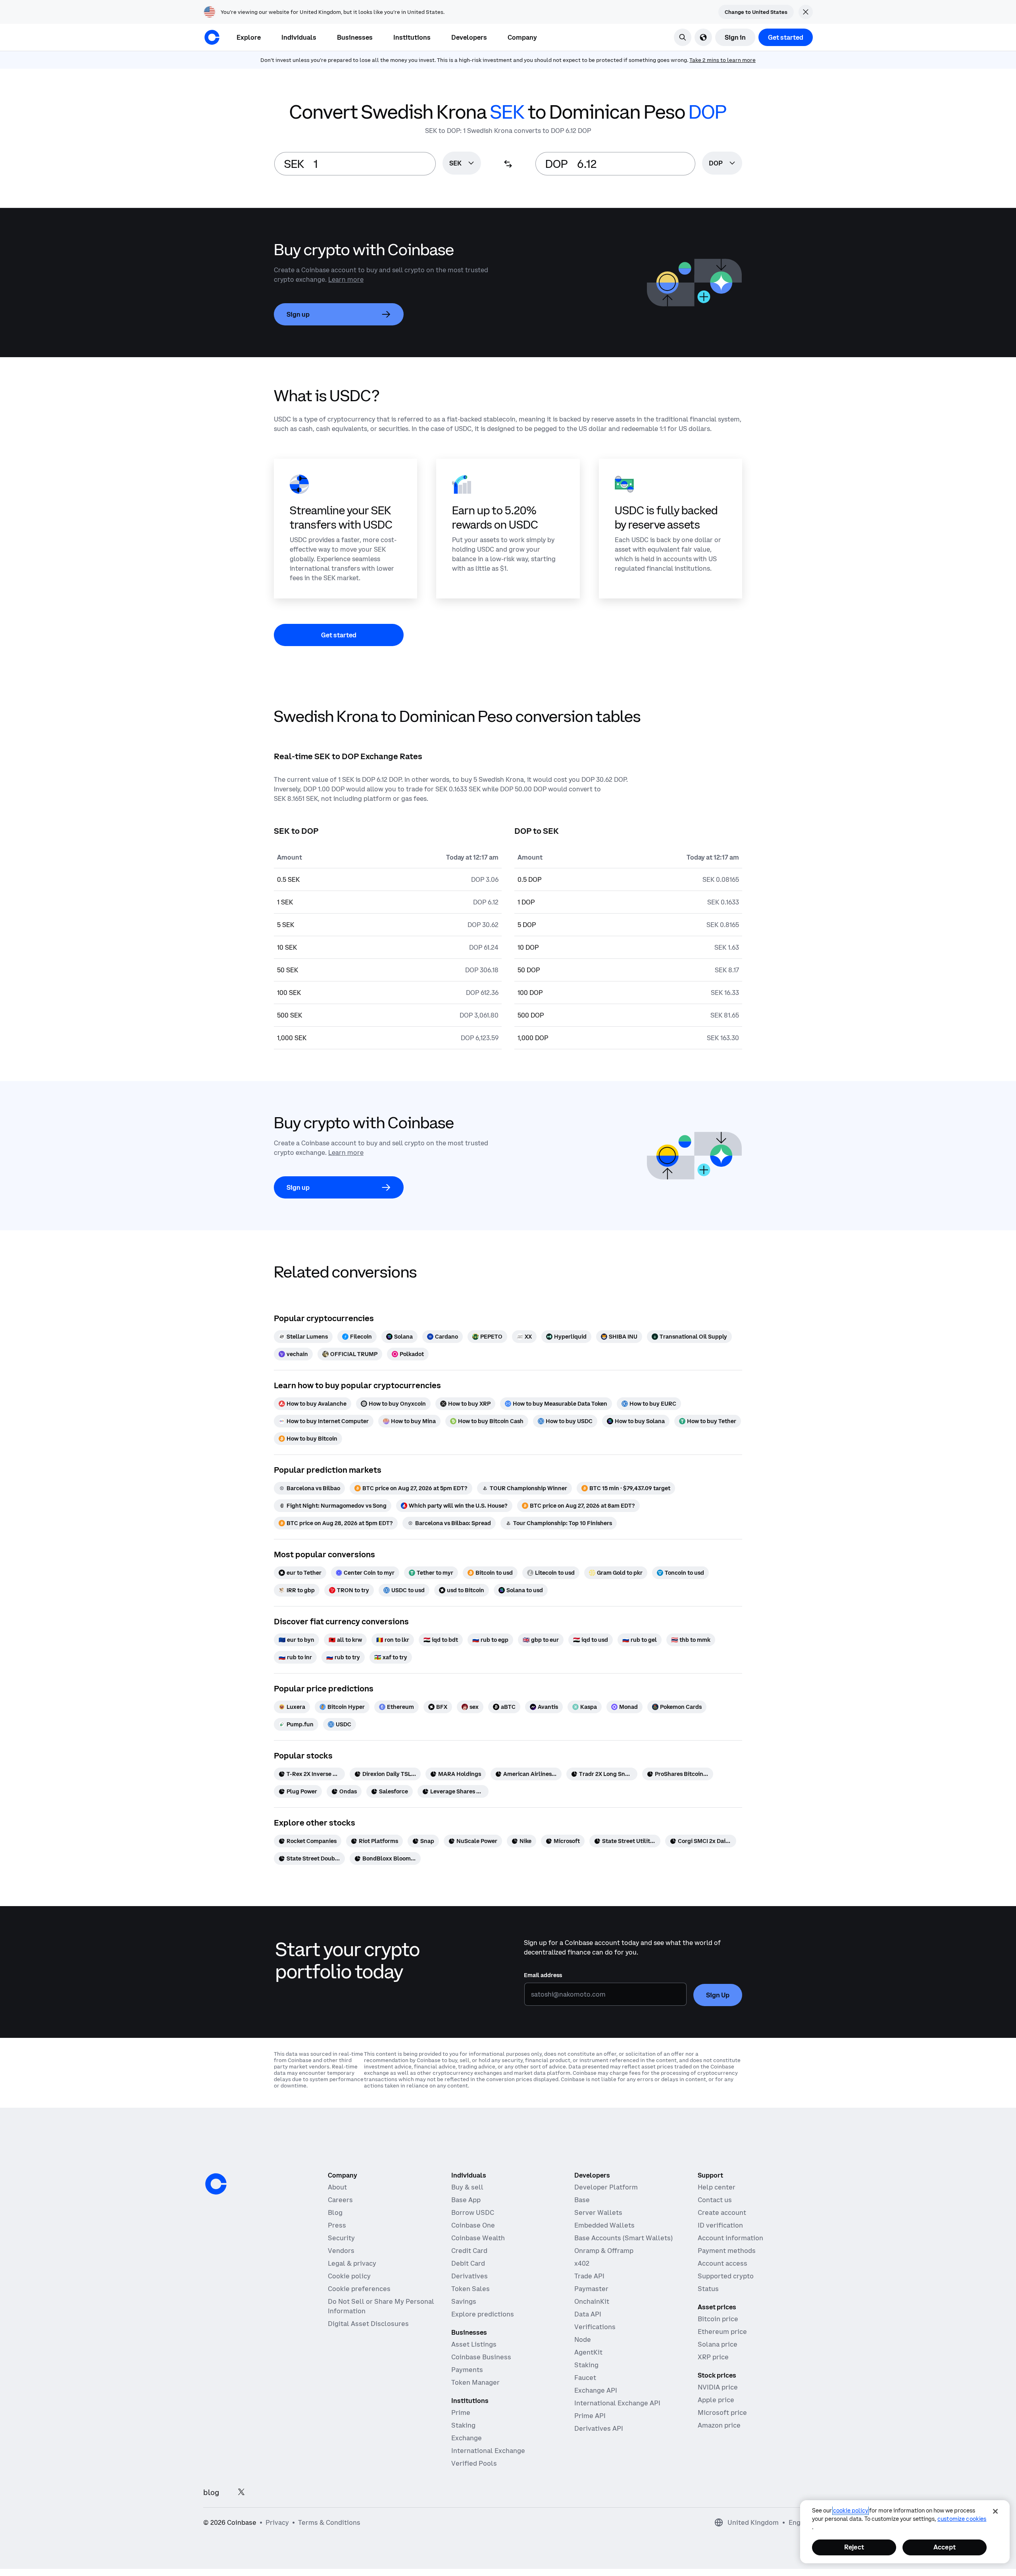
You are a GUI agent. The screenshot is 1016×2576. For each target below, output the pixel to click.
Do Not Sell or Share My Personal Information (381, 2306)
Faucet (585, 2378)
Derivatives (470, 2276)
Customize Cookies (962, 2519)
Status (708, 2289)
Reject (854, 2547)
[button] (299, 37)
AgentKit (588, 2352)
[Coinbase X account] (241, 2492)
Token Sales (470, 2289)
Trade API (589, 2276)
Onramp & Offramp (604, 2251)
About (337, 2187)
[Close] (995, 2511)
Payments (467, 2370)
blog (211, 2492)
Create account (722, 2212)
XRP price (713, 2357)
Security (341, 2238)
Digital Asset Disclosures (368, 2324)
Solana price (718, 2344)
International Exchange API (617, 2403)
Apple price (716, 2400)
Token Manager (475, 2382)
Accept (945, 2547)
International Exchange (488, 2451)
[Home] (212, 37)
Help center (717, 2187)
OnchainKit (592, 2301)
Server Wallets (598, 2212)
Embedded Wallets (604, 2225)
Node (583, 2339)
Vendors (341, 2251)
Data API (588, 2314)
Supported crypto (726, 2276)
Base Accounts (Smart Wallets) (623, 2238)
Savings (464, 2301)
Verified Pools (474, 2463)
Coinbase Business (481, 2357)
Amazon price (719, 2425)
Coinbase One (473, 2225)
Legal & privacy (352, 2263)
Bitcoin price (718, 2319)
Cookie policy (349, 2276)
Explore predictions (483, 2314)
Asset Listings (474, 2344)
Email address (543, 1975)
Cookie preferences (359, 2289)
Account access (723, 2263)
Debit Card (468, 2263)
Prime (461, 2412)
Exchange (467, 2438)
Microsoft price (722, 2412)
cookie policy (851, 2511)
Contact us (715, 2200)
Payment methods (727, 2251)
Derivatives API (599, 2428)
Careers (340, 2200)
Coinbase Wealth (478, 2238)
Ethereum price (722, 2332)
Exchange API (596, 2390)
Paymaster (591, 2289)
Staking (463, 2425)
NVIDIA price (718, 2387)
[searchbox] (462, 164)
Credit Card (469, 2251)
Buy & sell (467, 2187)
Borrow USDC (473, 2212)
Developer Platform (606, 2187)
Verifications (595, 2327)
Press (337, 2225)
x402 (582, 2263)
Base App (466, 2200)
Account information (730, 2238)
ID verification (720, 2225)
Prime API (590, 2416)
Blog (335, 2212)
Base (582, 2200)
